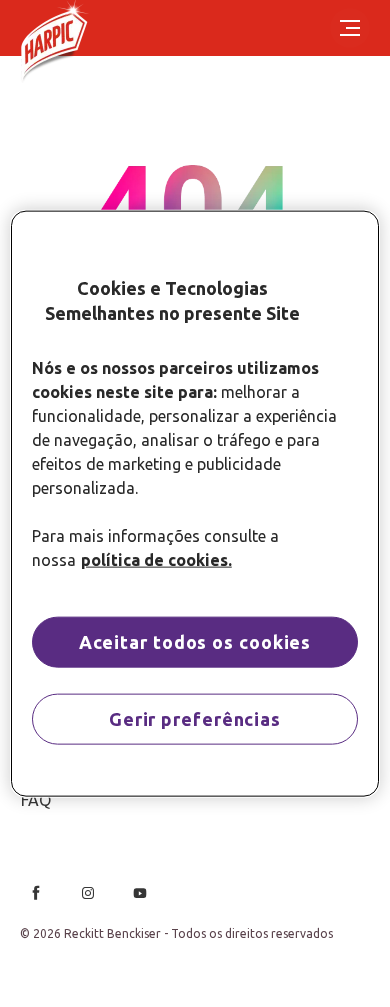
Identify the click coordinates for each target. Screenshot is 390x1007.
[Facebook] (36, 893)
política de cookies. (156, 560)
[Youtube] (140, 893)
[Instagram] (88, 893)
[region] (195, 503)
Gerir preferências (195, 719)
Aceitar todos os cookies (195, 642)
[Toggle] (350, 28)
